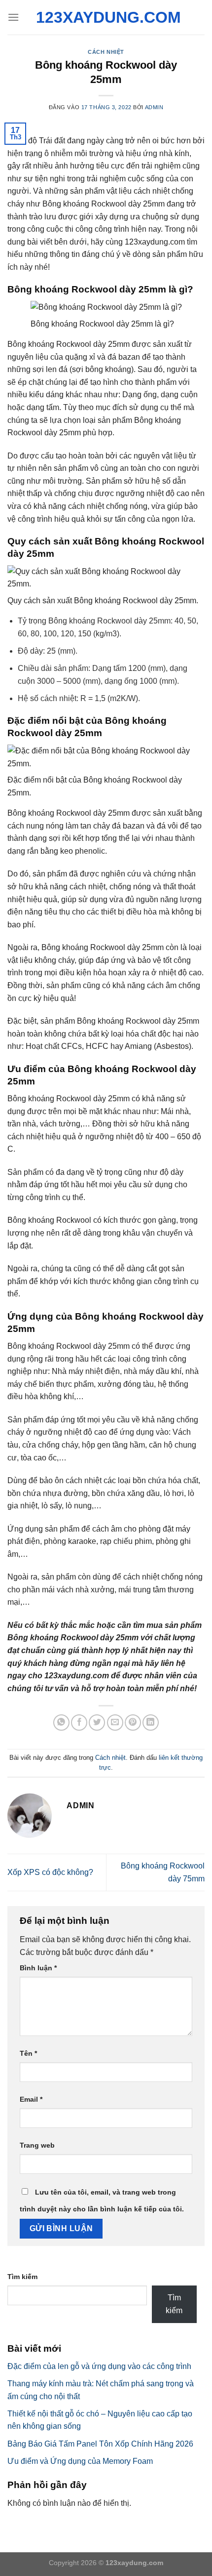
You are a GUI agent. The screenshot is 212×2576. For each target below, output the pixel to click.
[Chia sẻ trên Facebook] (79, 1723)
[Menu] (13, 17)
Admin (154, 107)
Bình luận (38, 1968)
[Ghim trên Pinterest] (133, 1723)
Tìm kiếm (22, 2277)
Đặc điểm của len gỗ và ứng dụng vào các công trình (99, 2366)
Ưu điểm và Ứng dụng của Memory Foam (80, 2461)
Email (31, 2099)
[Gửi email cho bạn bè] (115, 1723)
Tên (28, 2053)
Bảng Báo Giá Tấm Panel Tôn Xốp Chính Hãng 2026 (100, 2444)
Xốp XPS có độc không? (50, 1872)
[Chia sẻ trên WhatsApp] (61, 1723)
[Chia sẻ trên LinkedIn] (151, 1723)
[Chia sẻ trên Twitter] (97, 1723)
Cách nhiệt (106, 52)
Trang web (37, 2145)
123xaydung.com (106, 17)
